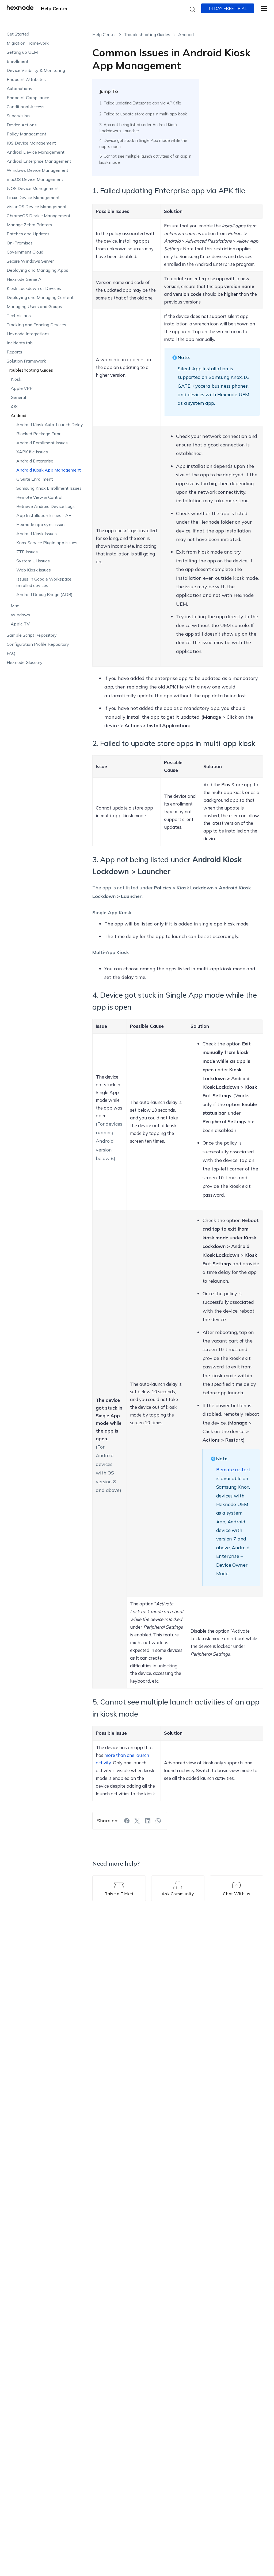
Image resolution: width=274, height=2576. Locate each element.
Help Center (54, 8)
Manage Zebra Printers (29, 225)
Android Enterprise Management (39, 161)
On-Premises (20, 243)
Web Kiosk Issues (34, 570)
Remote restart (233, 1470)
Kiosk (16, 379)
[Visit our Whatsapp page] (158, 1821)
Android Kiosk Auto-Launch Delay (50, 425)
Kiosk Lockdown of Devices (34, 288)
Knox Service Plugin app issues (47, 543)
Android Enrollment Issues (42, 443)
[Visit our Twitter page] (137, 1821)
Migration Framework (28, 43)
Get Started (18, 34)
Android (18, 415)
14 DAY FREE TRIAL (228, 8)
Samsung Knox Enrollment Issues (49, 488)
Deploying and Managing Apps (37, 270)
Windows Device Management (37, 170)
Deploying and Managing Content (40, 297)
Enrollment (18, 61)
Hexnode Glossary (25, 662)
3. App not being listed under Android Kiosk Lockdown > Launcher (138, 128)
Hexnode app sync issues (41, 524)
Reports (14, 352)
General (18, 397)
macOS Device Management (35, 179)
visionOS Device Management (37, 207)
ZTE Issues (27, 552)
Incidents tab (20, 343)
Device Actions (22, 125)
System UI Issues (33, 561)
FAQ (11, 653)
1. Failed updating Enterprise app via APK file (140, 103)
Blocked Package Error (38, 434)
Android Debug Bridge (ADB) (44, 594)
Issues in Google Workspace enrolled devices (44, 582)
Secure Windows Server (30, 261)
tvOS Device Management (33, 188)
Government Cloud (25, 252)
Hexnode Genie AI (25, 279)
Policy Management (26, 134)
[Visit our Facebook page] (127, 1821)
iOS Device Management (31, 143)
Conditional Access (26, 107)
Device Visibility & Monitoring (36, 70)
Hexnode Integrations (28, 334)
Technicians (19, 316)
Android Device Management (36, 152)
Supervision (18, 116)
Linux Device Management (33, 197)
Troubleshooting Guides (30, 370)
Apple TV (20, 624)
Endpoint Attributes (26, 79)
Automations (19, 88)
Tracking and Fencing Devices (36, 325)
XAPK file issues (32, 452)
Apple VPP (22, 388)
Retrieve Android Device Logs (45, 506)
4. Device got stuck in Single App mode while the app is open (143, 143)
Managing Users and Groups (34, 306)
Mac (15, 606)
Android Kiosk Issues (37, 534)
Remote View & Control (39, 497)
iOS (14, 406)
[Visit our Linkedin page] (148, 1821)
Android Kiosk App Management (49, 470)
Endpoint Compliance (28, 98)
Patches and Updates (28, 234)
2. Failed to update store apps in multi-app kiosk (143, 114)
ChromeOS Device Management (39, 216)
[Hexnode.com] (20, 9)
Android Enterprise (35, 461)
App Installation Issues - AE (44, 515)
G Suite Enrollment (35, 479)
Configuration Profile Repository (38, 644)
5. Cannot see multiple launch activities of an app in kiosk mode (145, 159)
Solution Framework (26, 361)
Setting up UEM (22, 52)
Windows (20, 615)
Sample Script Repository (32, 635)
